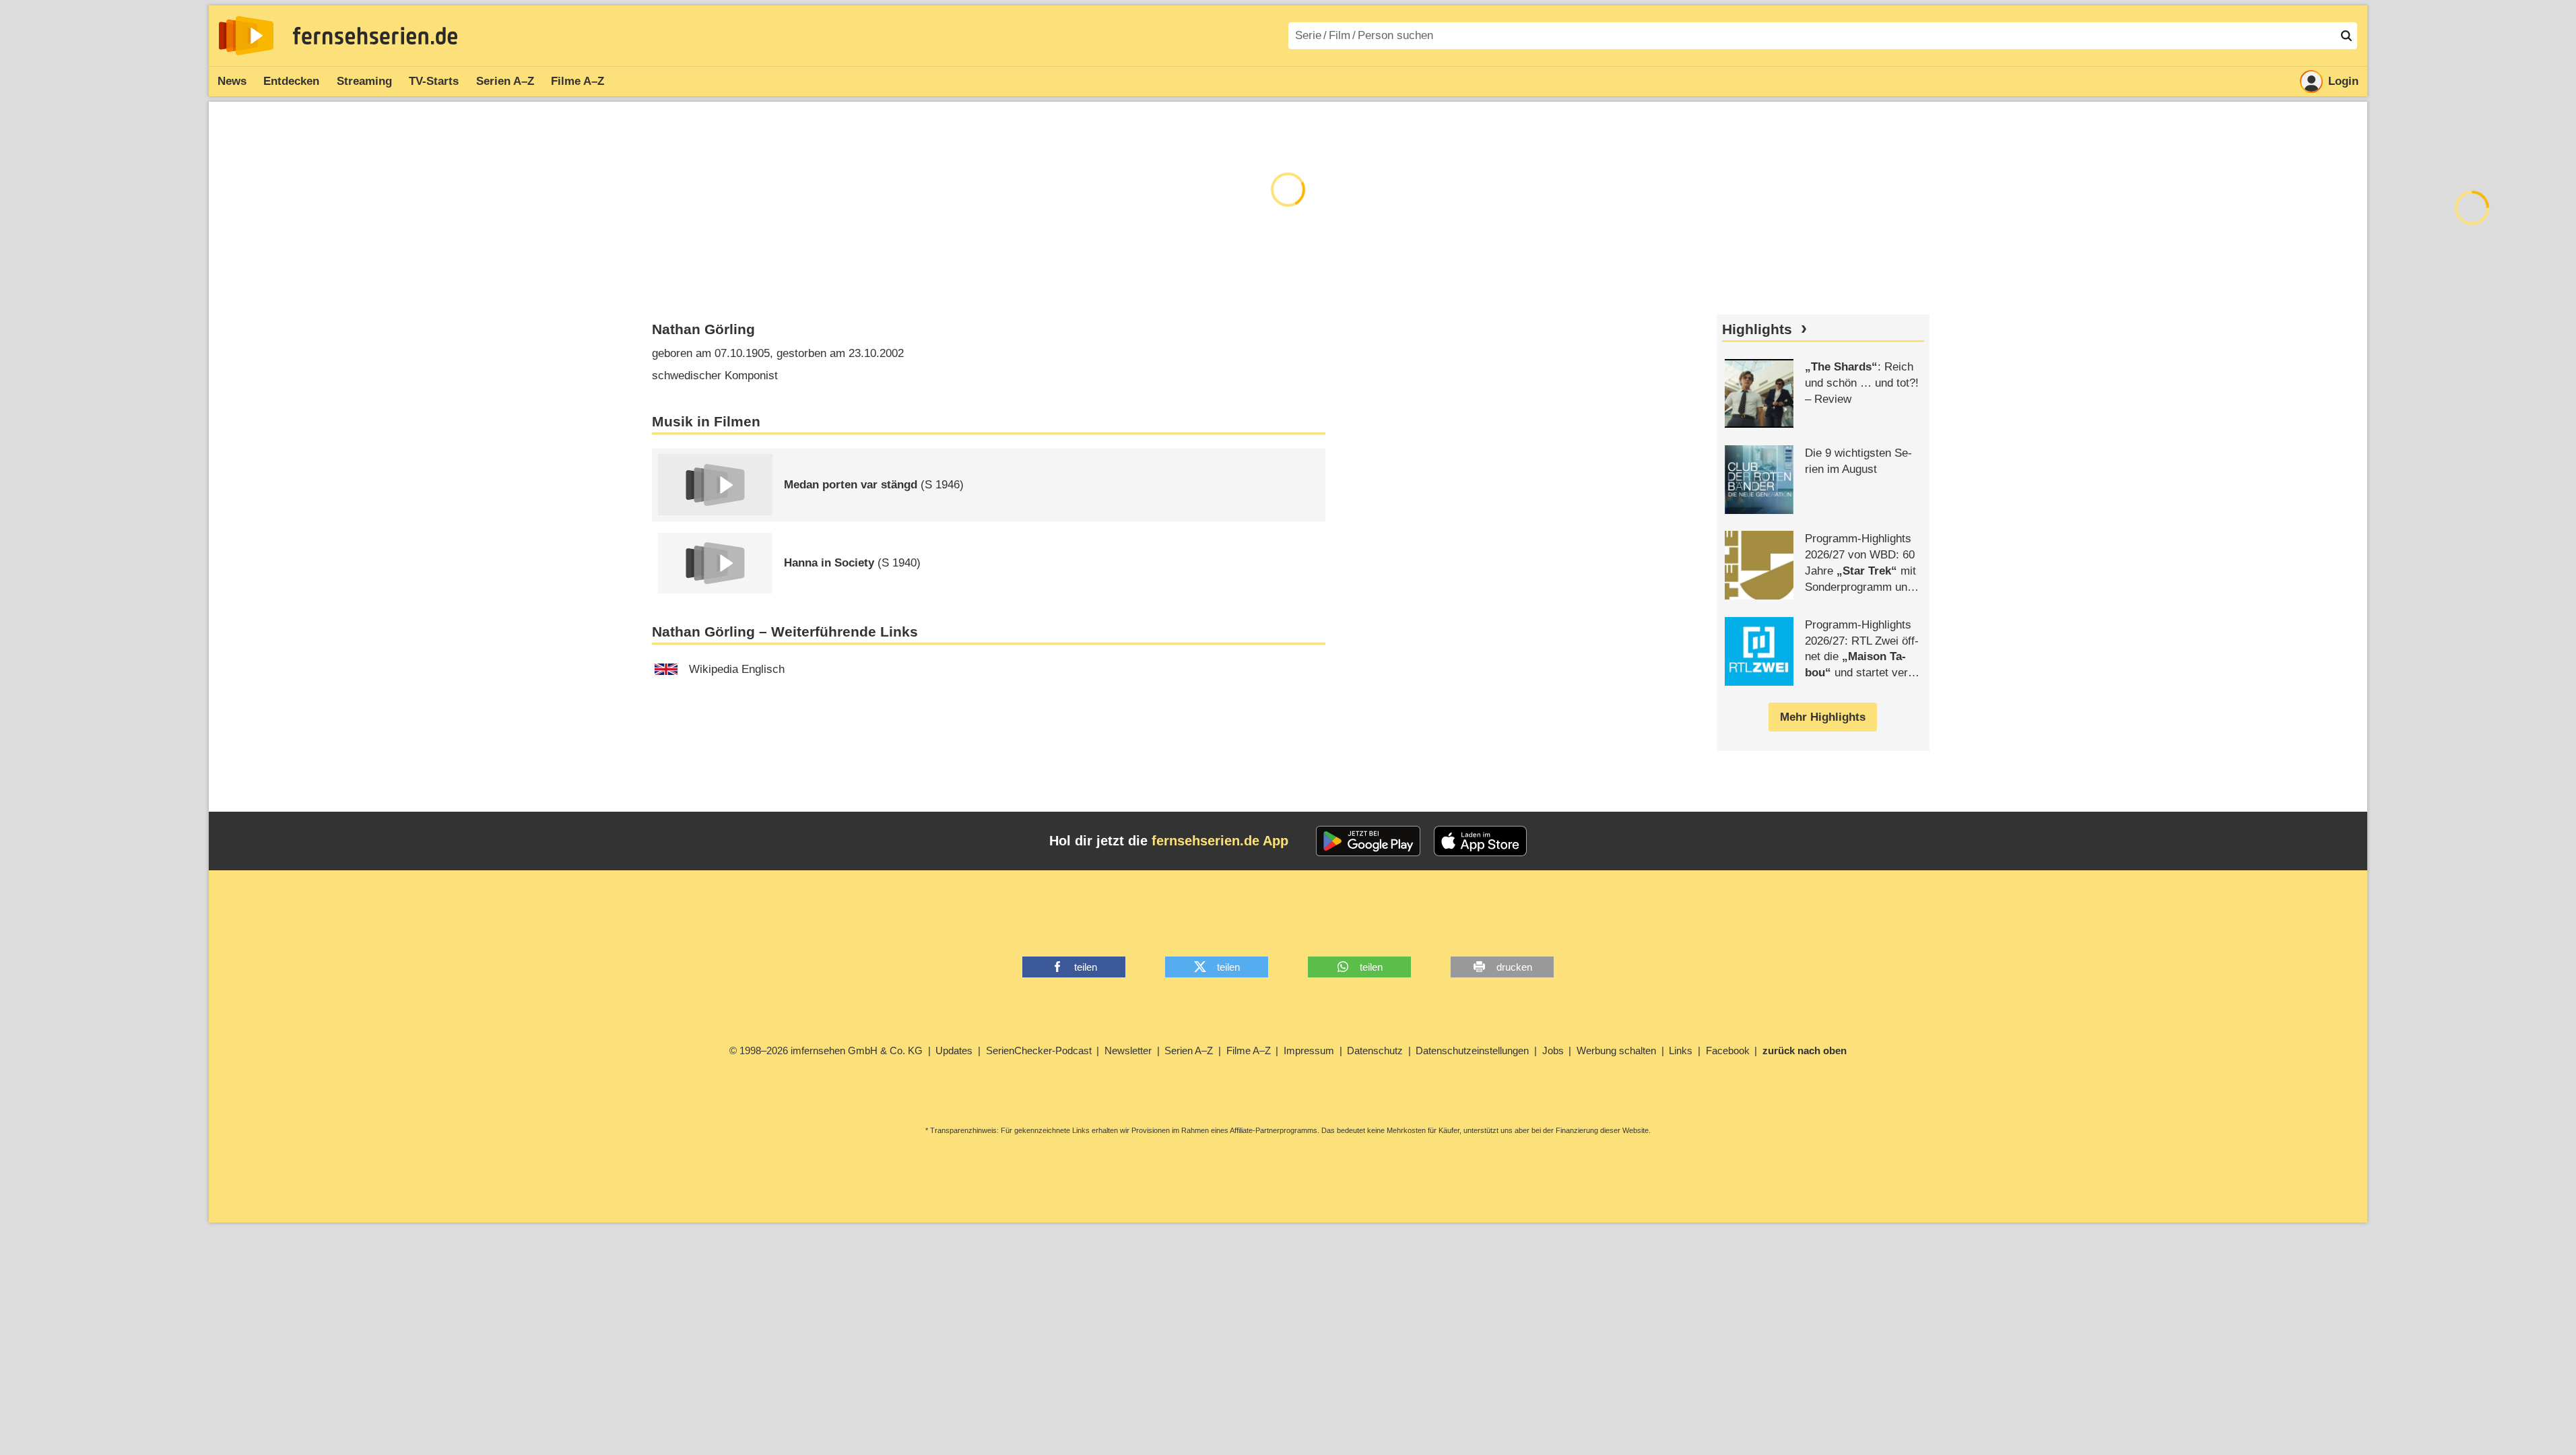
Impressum (1309, 1050)
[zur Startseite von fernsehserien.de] (246, 36)
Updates (954, 1050)
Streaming (364, 81)
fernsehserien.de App (1220, 841)
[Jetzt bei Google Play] (1368, 841)
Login (2343, 81)
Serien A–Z (505, 81)
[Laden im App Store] (1480, 841)
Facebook (1728, 1050)
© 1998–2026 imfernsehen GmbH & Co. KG (826, 1050)
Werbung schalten (1616, 1050)
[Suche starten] (2346, 36)
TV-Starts (434, 81)
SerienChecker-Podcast (1039, 1050)
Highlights (1757, 329)
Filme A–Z (577, 81)
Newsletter (1128, 1050)
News (232, 81)
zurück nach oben (1805, 1050)
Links (1681, 1050)
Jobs (1553, 1050)
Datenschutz (1375, 1050)
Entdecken (291, 81)
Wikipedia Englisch (737, 669)
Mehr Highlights (1823, 717)
